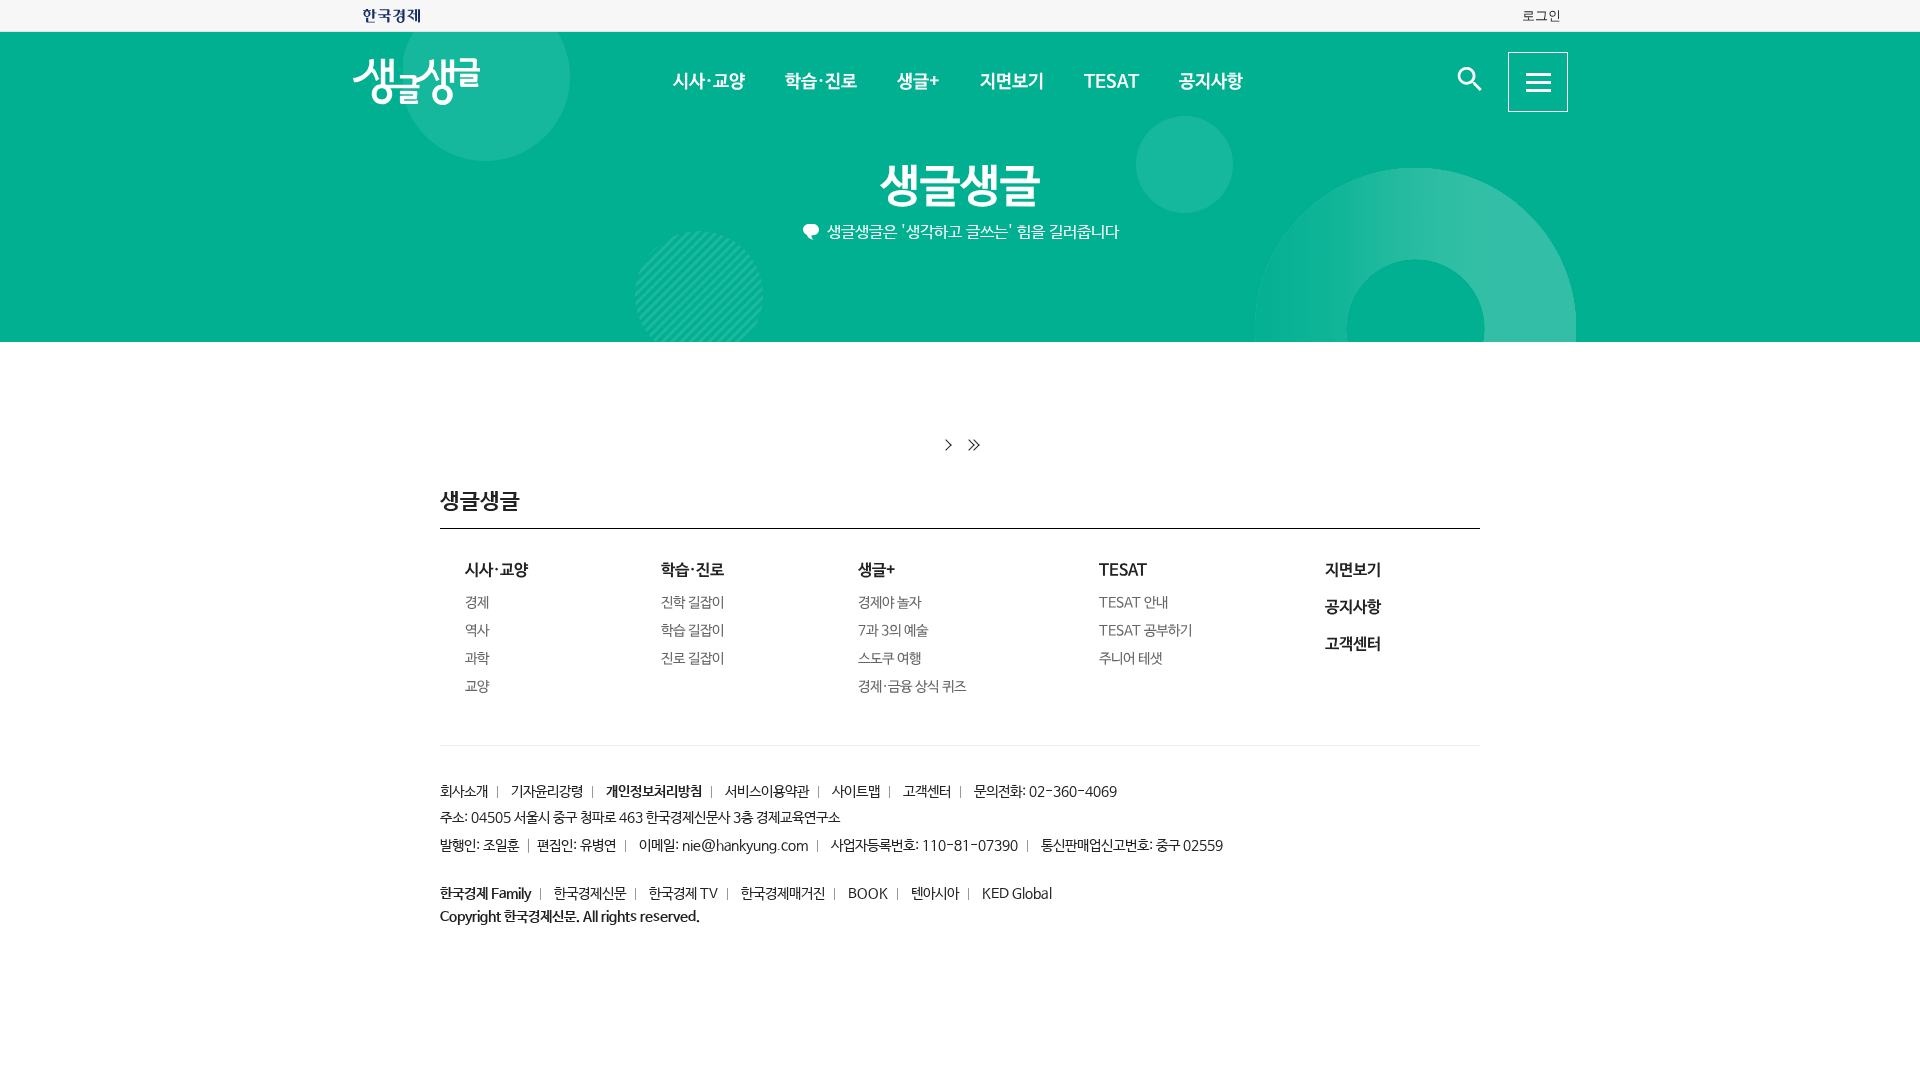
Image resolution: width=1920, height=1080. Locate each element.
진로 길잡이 (692, 659)
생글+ (917, 82)
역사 (477, 631)
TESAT (1110, 82)
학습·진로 (820, 82)
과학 (477, 659)
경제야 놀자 (889, 603)
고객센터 (927, 792)
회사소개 (464, 792)
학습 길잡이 (692, 631)
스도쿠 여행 (889, 659)
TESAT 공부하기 (1145, 631)
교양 (477, 687)
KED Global (1017, 894)
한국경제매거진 (783, 894)
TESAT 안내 (1133, 603)
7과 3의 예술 (893, 631)
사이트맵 (856, 792)
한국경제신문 (590, 894)
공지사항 (1210, 82)
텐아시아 (935, 894)
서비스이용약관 (767, 792)
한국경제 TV (683, 894)
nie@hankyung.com (745, 846)
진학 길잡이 (692, 603)
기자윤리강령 (547, 792)
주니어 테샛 (1130, 659)
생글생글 (960, 187)
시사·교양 (708, 82)
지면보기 (1011, 82)
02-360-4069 (1073, 792)
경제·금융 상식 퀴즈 (912, 687)
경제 (477, 603)
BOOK (868, 894)
